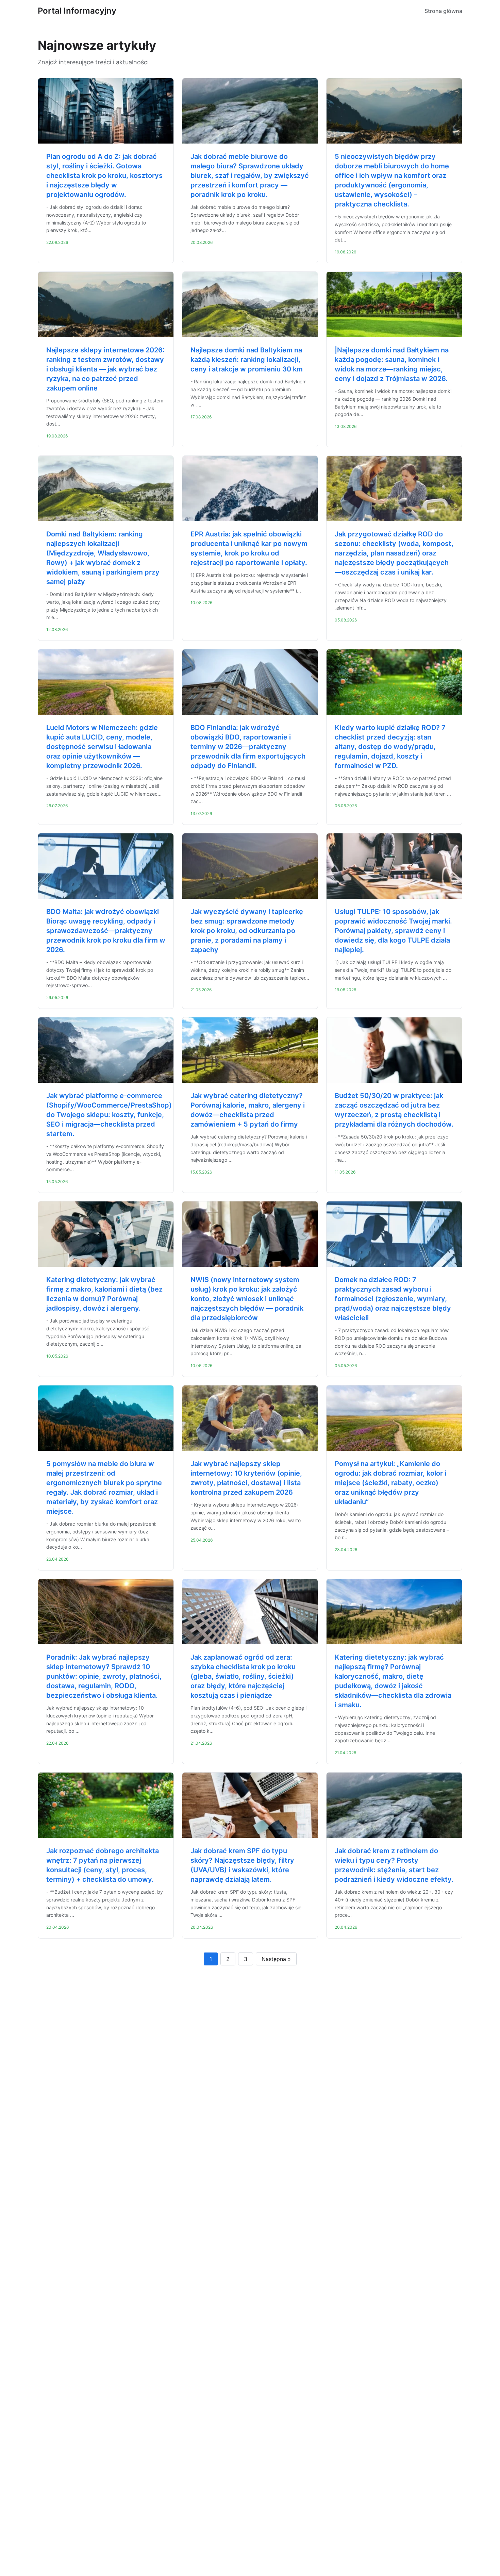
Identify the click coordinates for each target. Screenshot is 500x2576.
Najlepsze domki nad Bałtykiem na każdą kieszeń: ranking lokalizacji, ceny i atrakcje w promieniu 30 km (247, 360)
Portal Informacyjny (77, 11)
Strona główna (443, 11)
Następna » (276, 1959)
